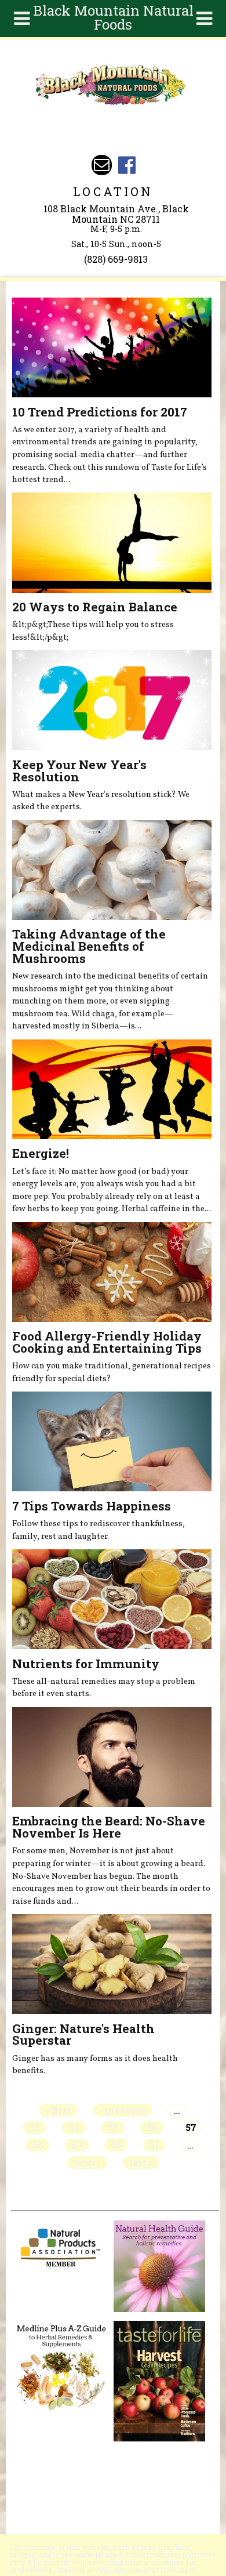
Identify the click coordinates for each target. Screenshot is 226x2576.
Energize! (41, 1153)
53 (35, 2128)
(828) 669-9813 (116, 259)
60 (116, 2145)
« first (59, 2110)
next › (87, 2162)
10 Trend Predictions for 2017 (100, 412)
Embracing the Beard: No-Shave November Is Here (109, 1827)
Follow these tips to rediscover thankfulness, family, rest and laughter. (99, 1530)
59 (77, 2145)
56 (152, 2128)
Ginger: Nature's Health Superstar (83, 2035)
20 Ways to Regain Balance (95, 607)
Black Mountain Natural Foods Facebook (127, 165)
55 (113, 2128)
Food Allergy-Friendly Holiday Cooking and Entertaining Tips (107, 1342)
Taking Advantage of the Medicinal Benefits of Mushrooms (89, 946)
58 (38, 2145)
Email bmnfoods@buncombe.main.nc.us (102, 165)
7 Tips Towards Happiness (92, 1506)
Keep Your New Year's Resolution (79, 771)
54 (74, 2128)
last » (141, 2162)
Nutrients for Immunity (86, 1664)
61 (154, 2145)
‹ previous (123, 2110)
